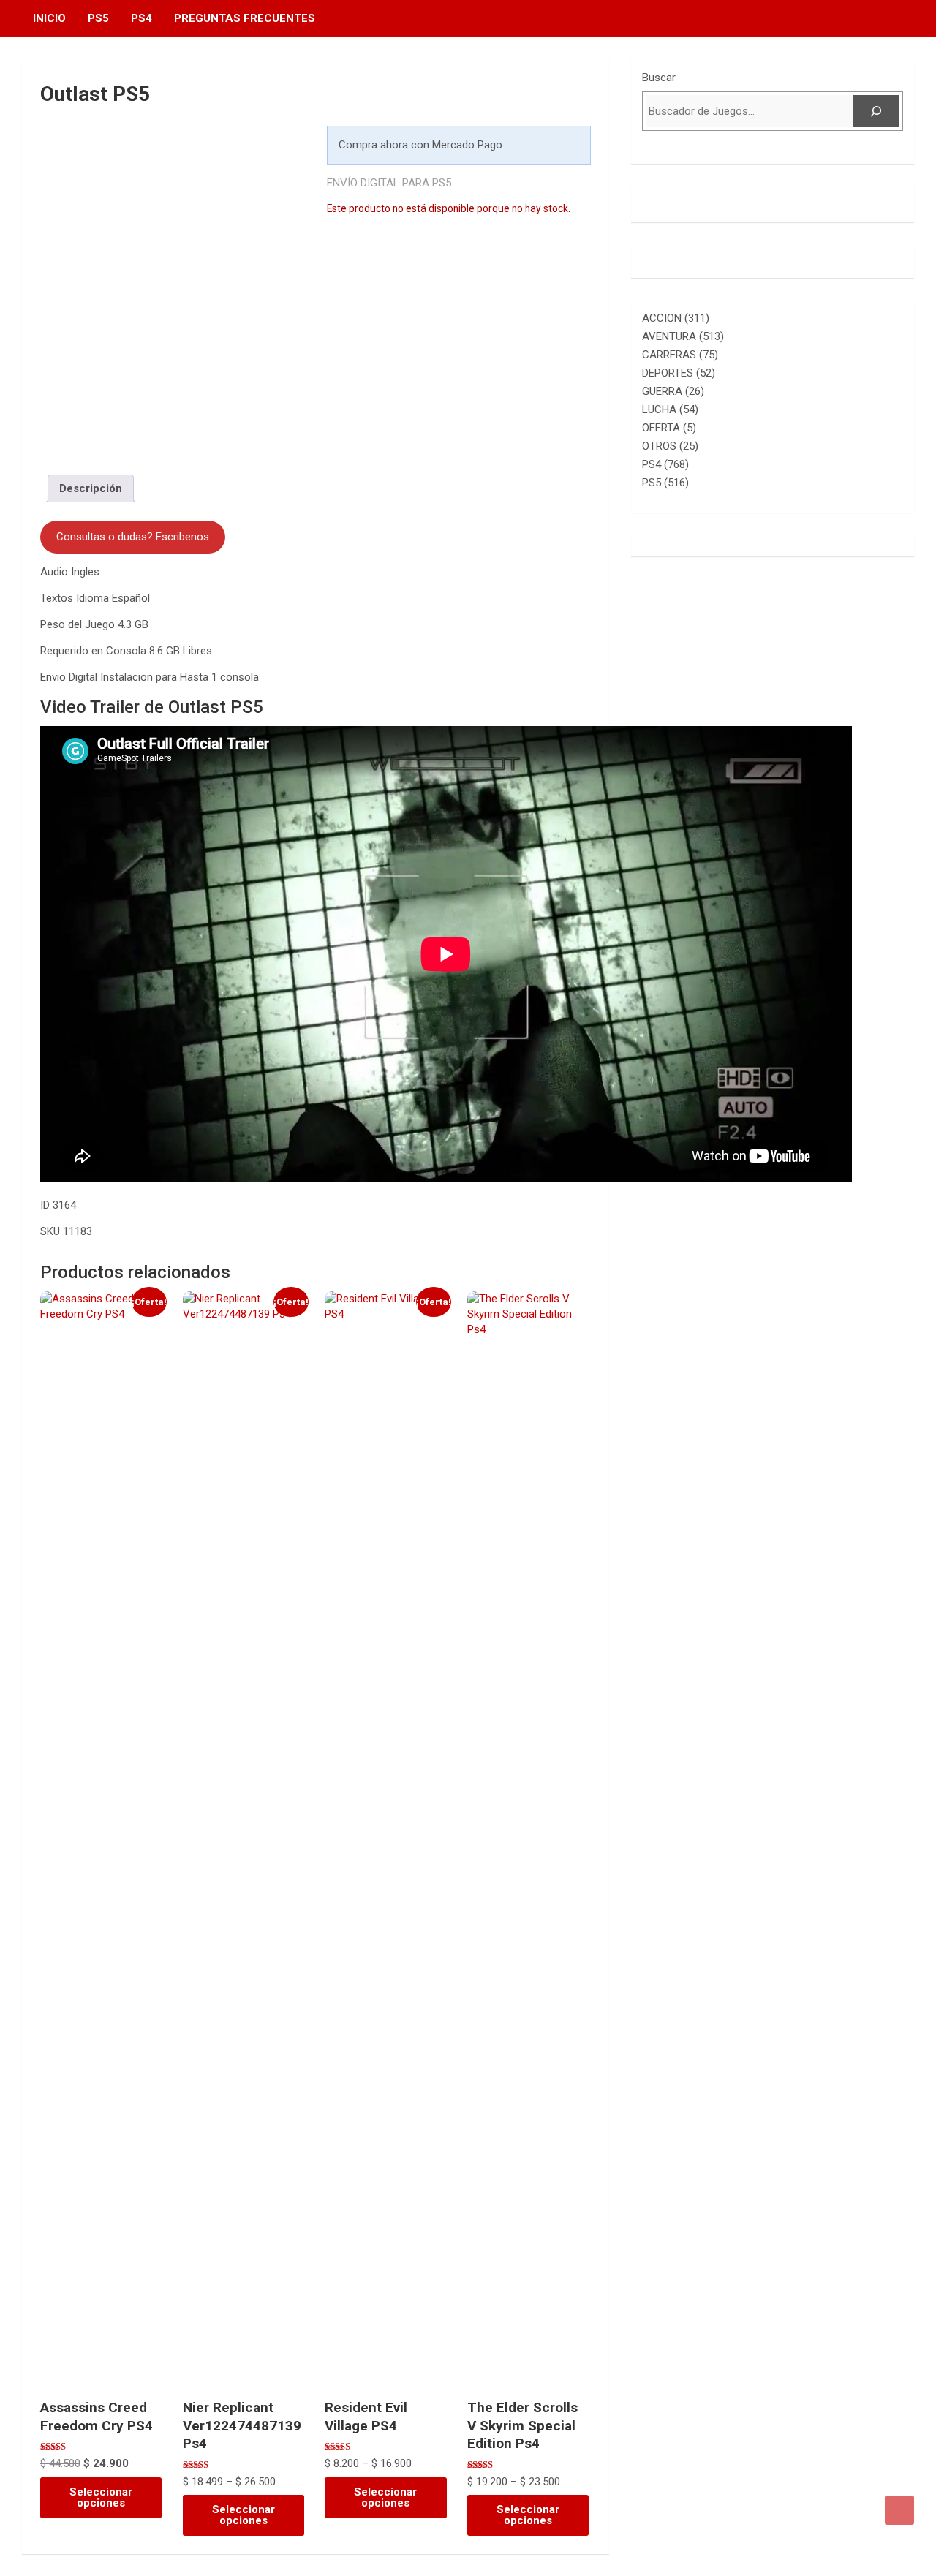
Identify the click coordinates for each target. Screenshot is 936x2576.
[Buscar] (876, 111)
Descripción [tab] (91, 488)
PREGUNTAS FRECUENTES (245, 18)
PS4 (141, 18)
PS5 (98, 18)
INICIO (49, 18)
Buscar (659, 78)
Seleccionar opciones (101, 2497)
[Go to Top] (899, 2510)
